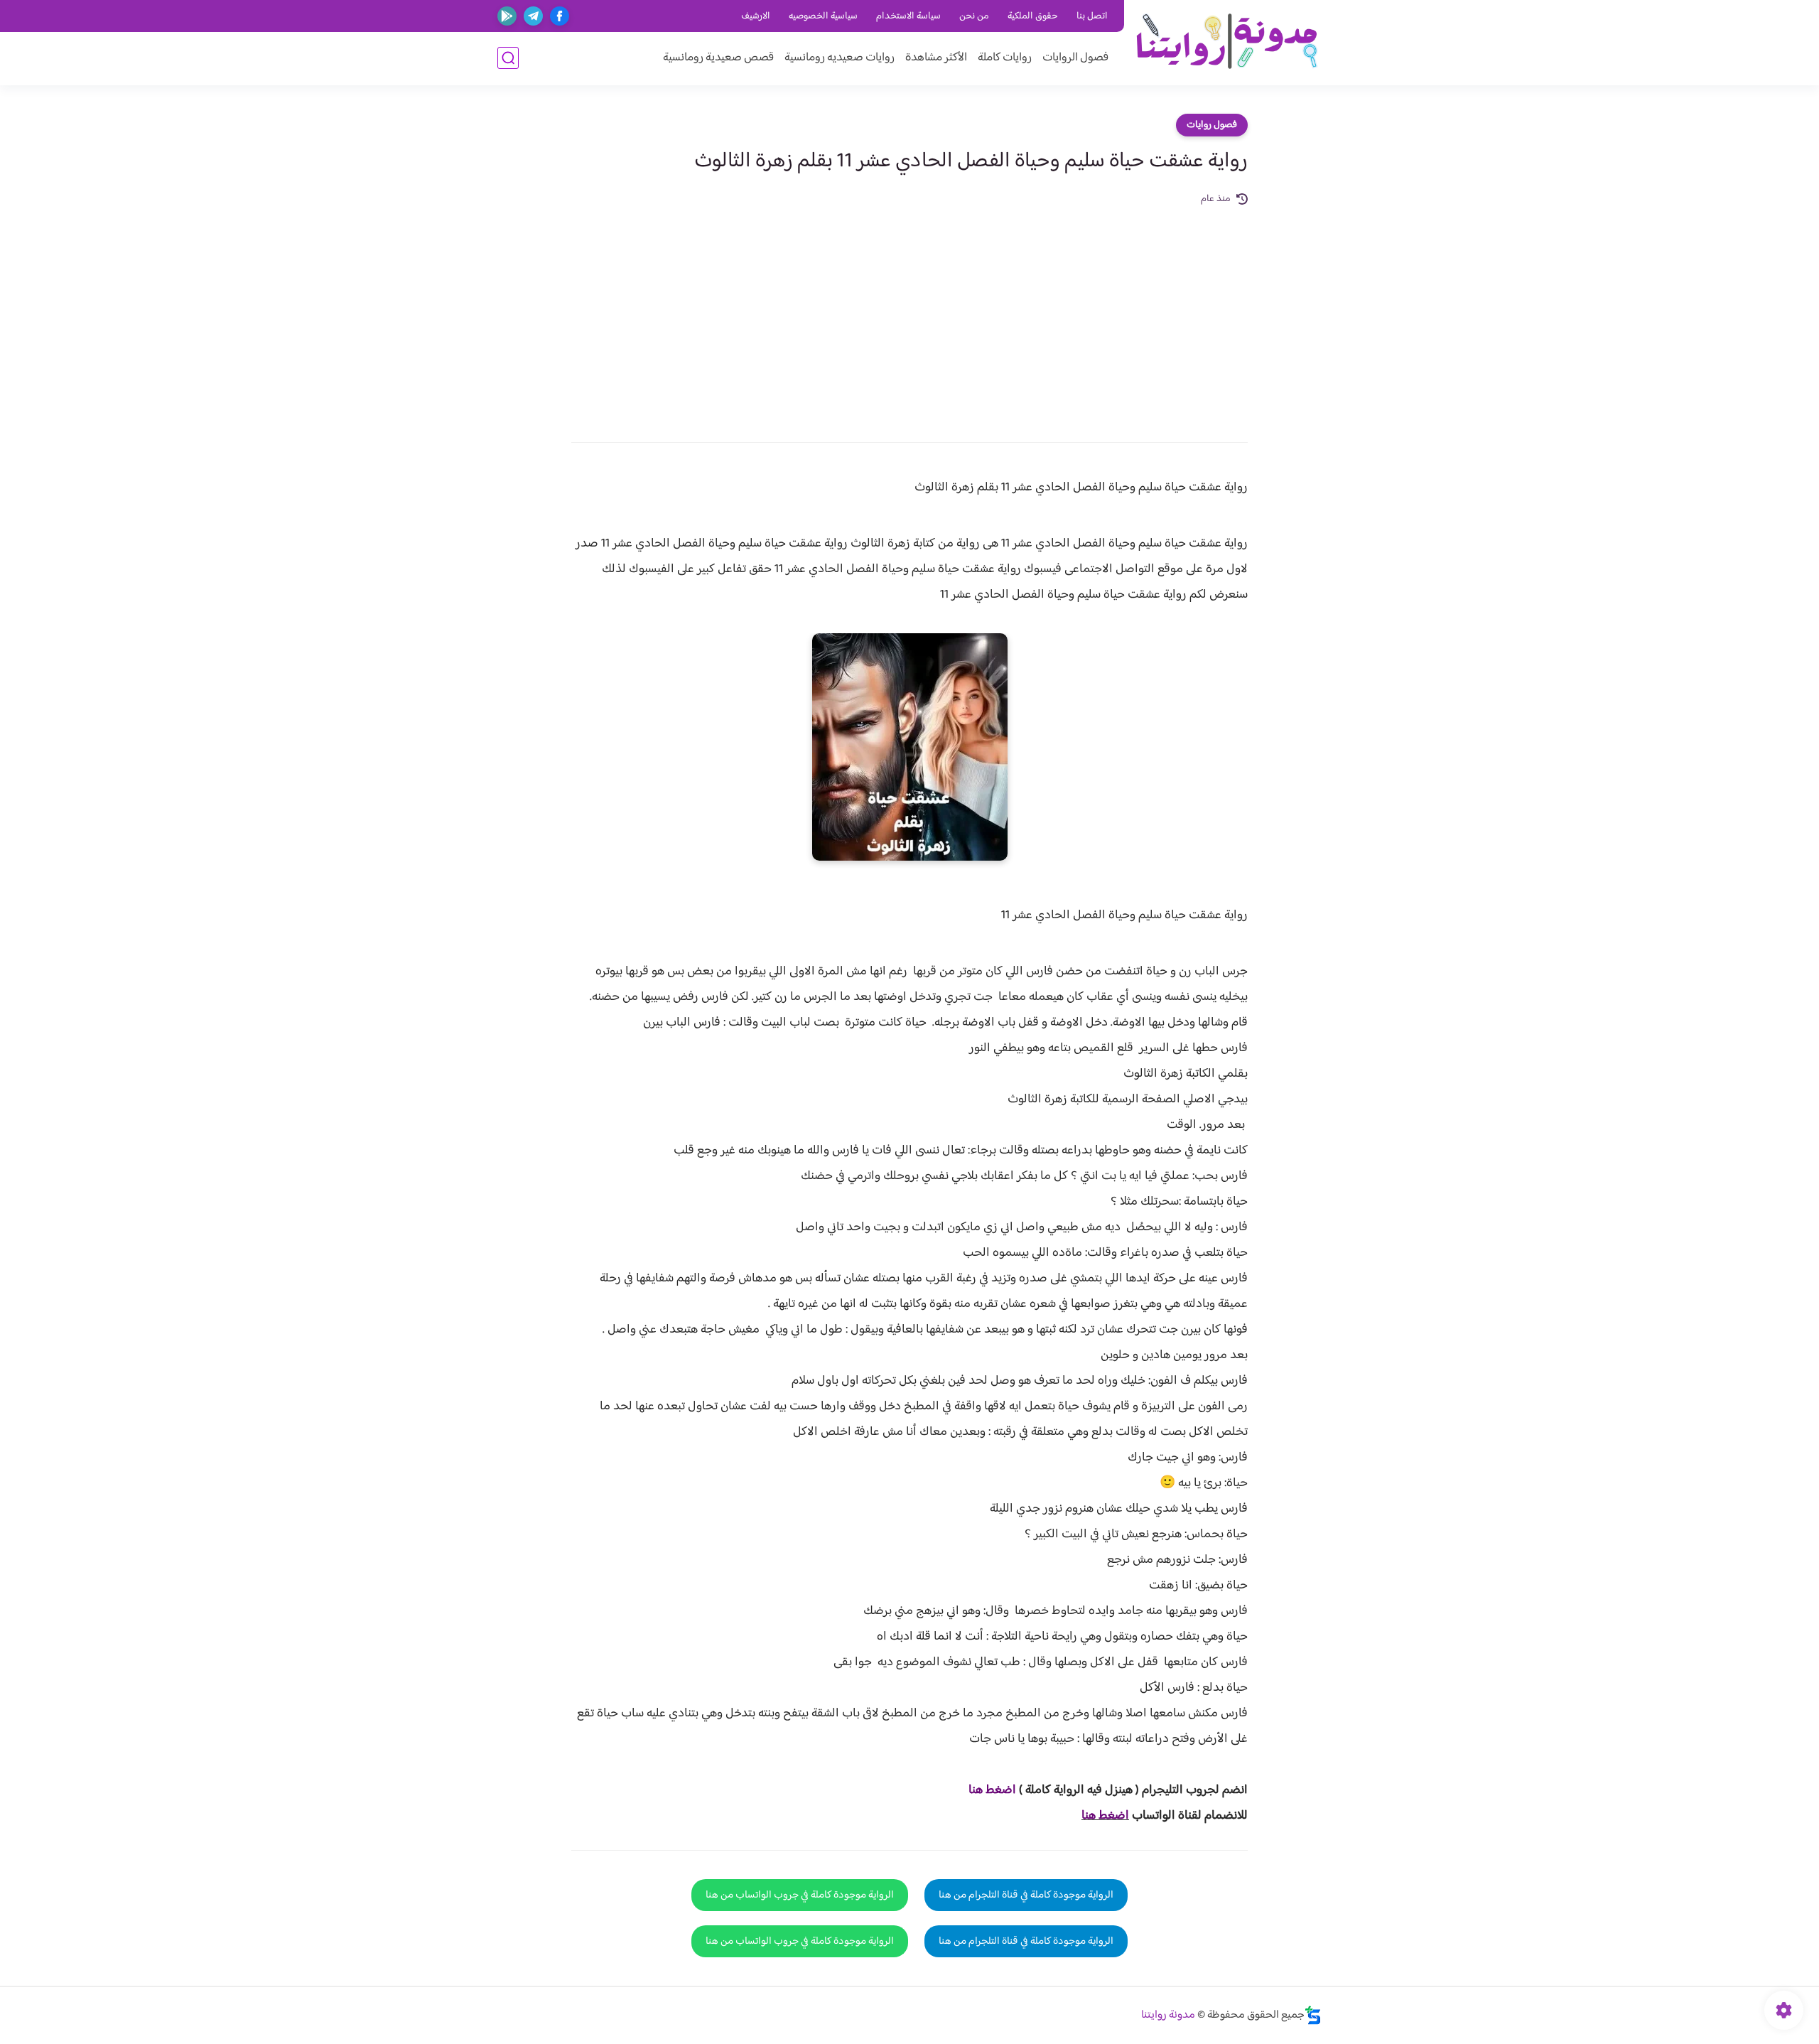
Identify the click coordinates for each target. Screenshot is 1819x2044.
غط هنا (985, 1790)
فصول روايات (1212, 125)
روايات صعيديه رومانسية (840, 58)
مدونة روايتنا (1168, 2015)
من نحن (974, 16)
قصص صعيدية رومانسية (718, 58)
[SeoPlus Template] (1313, 2015)
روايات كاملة (1005, 58)
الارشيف (756, 16)
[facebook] (560, 16)
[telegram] (533, 16)
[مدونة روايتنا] (1226, 42)
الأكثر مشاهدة (936, 58)
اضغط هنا (1105, 1816)
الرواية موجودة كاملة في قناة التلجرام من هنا (1026, 1895)
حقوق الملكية (1033, 16)
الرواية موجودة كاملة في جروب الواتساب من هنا (800, 1895)
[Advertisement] (909, 314)
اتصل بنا (1092, 16)
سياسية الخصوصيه (823, 16)
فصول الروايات (1075, 58)
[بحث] (508, 58)
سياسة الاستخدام (908, 16)
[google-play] (507, 16)
